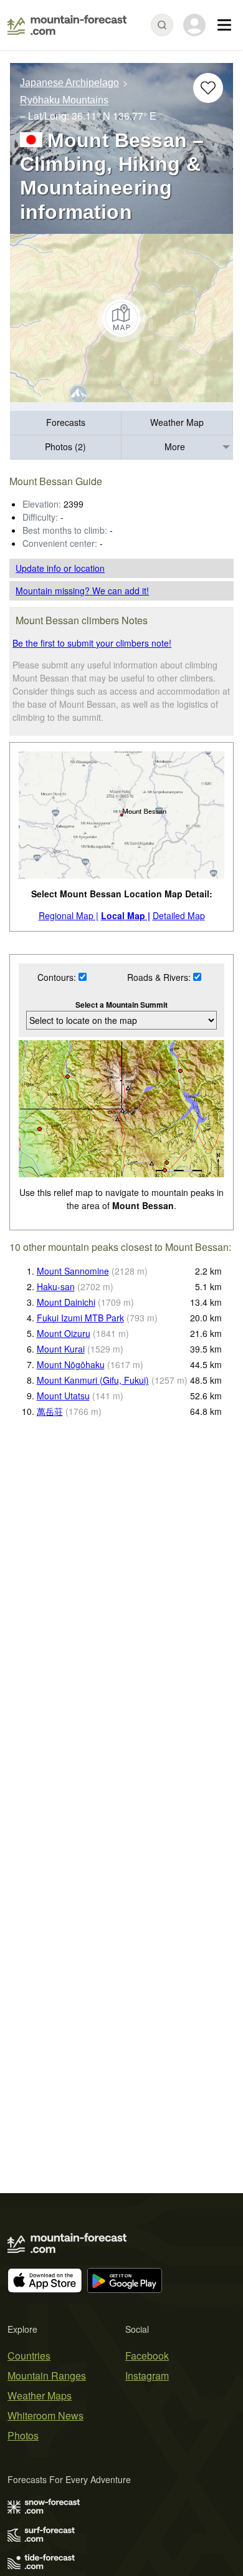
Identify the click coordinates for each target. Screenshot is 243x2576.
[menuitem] (66, 423)
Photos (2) (65, 446)
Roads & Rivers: (160, 977)
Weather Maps (40, 2395)
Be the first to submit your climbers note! (92, 643)
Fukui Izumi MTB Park (80, 1318)
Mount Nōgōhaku (71, 1364)
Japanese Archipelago (69, 83)
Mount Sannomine (73, 1271)
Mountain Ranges (47, 2376)
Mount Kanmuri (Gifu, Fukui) (93, 1380)
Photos (23, 2435)
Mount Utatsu (63, 1396)
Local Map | (126, 915)
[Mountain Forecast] (67, 25)
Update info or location (60, 568)
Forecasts (66, 422)
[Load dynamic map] (121, 318)
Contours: (58, 977)
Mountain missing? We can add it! (82, 591)
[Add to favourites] (208, 88)
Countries (29, 2356)
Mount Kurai (61, 1349)
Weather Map (177, 422)
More (175, 446)
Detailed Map (179, 915)
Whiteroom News (45, 2415)
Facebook (147, 2356)
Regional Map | (69, 915)
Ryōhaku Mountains (64, 101)
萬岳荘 (50, 1411)
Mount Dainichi (66, 1302)
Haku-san (56, 1286)
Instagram (147, 2376)
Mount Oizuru (64, 1333)
